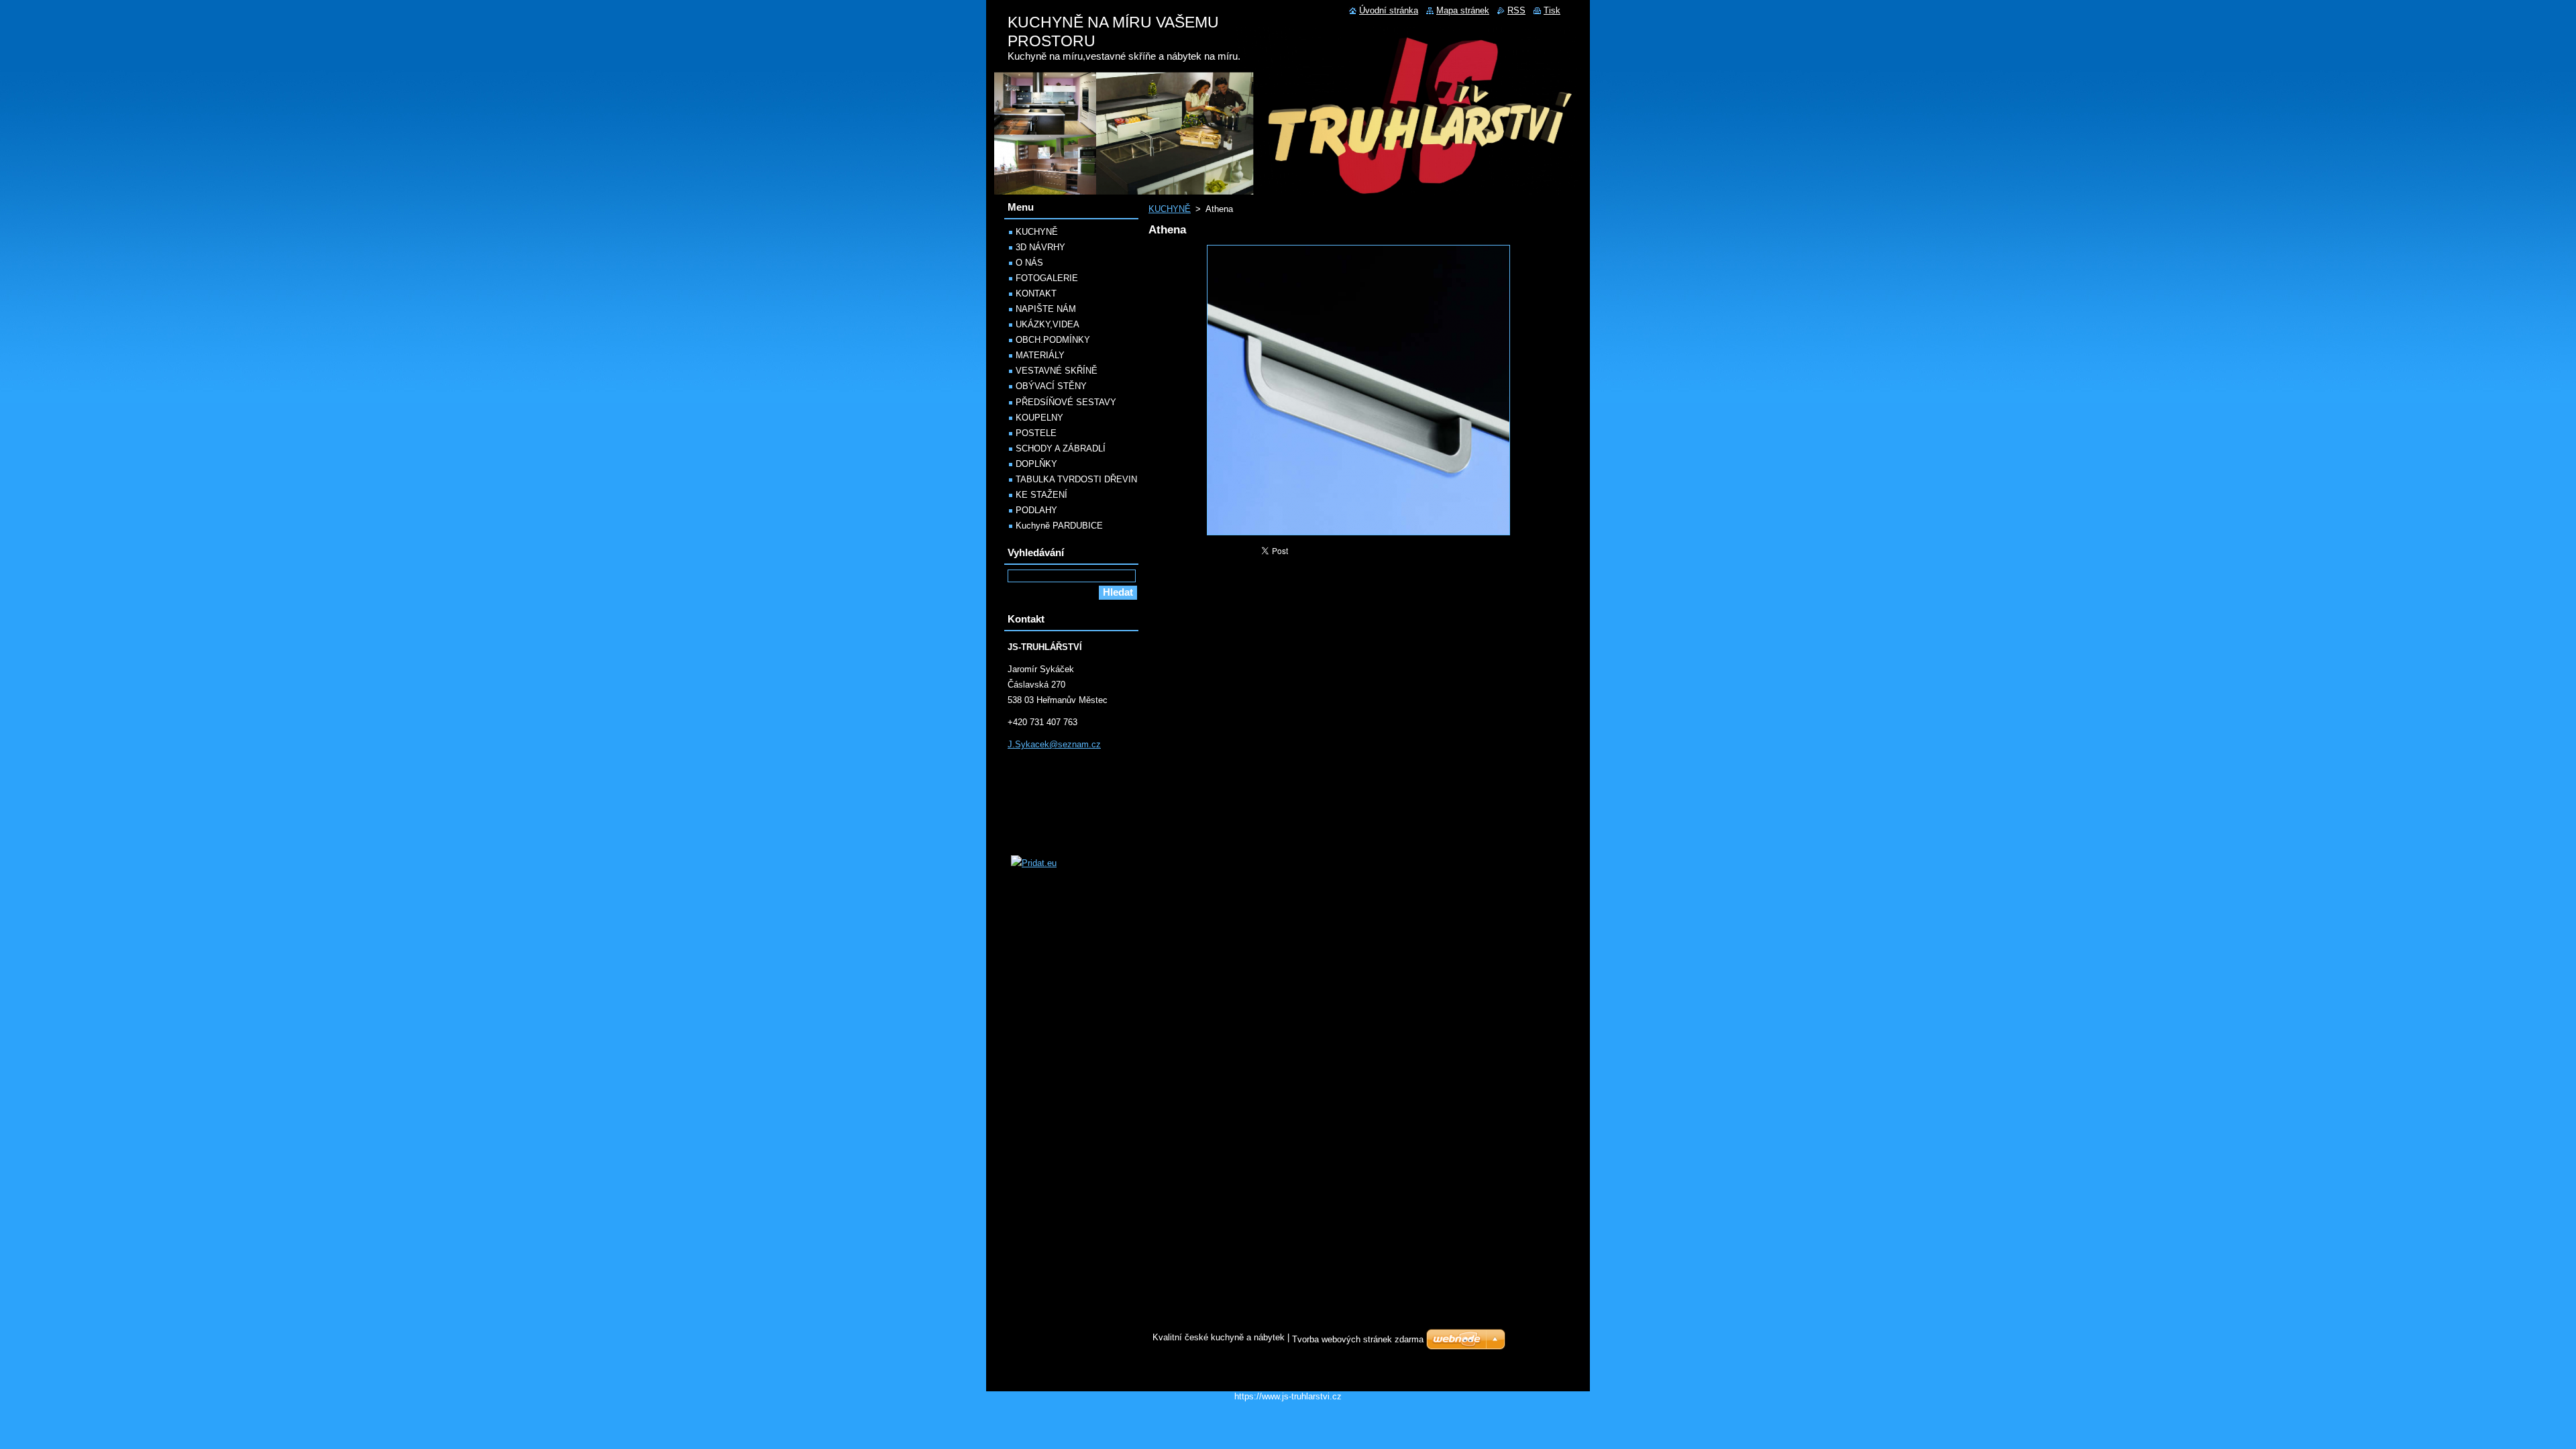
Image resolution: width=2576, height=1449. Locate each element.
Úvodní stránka (1389, 10)
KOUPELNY (1039, 418)
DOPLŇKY (1036, 464)
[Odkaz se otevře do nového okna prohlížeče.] (1358, 536)
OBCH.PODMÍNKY (1053, 340)
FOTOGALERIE (1047, 278)
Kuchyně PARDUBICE (1059, 526)
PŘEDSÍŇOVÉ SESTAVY (1066, 402)
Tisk (1552, 10)
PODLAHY (1036, 510)
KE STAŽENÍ (1041, 495)
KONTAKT (1036, 293)
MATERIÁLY (1040, 355)
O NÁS (1029, 263)
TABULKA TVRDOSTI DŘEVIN (1076, 479)
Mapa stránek (1463, 10)
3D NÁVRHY (1040, 247)
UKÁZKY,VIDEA (1048, 324)
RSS (1516, 10)
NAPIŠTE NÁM (1046, 309)
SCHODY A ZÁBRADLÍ (1061, 448)
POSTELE (1036, 433)
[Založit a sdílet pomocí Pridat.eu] (1034, 863)
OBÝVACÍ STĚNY (1051, 386)
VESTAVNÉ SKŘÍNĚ (1057, 371)
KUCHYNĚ (1170, 209)
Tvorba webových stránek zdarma (1358, 1339)
